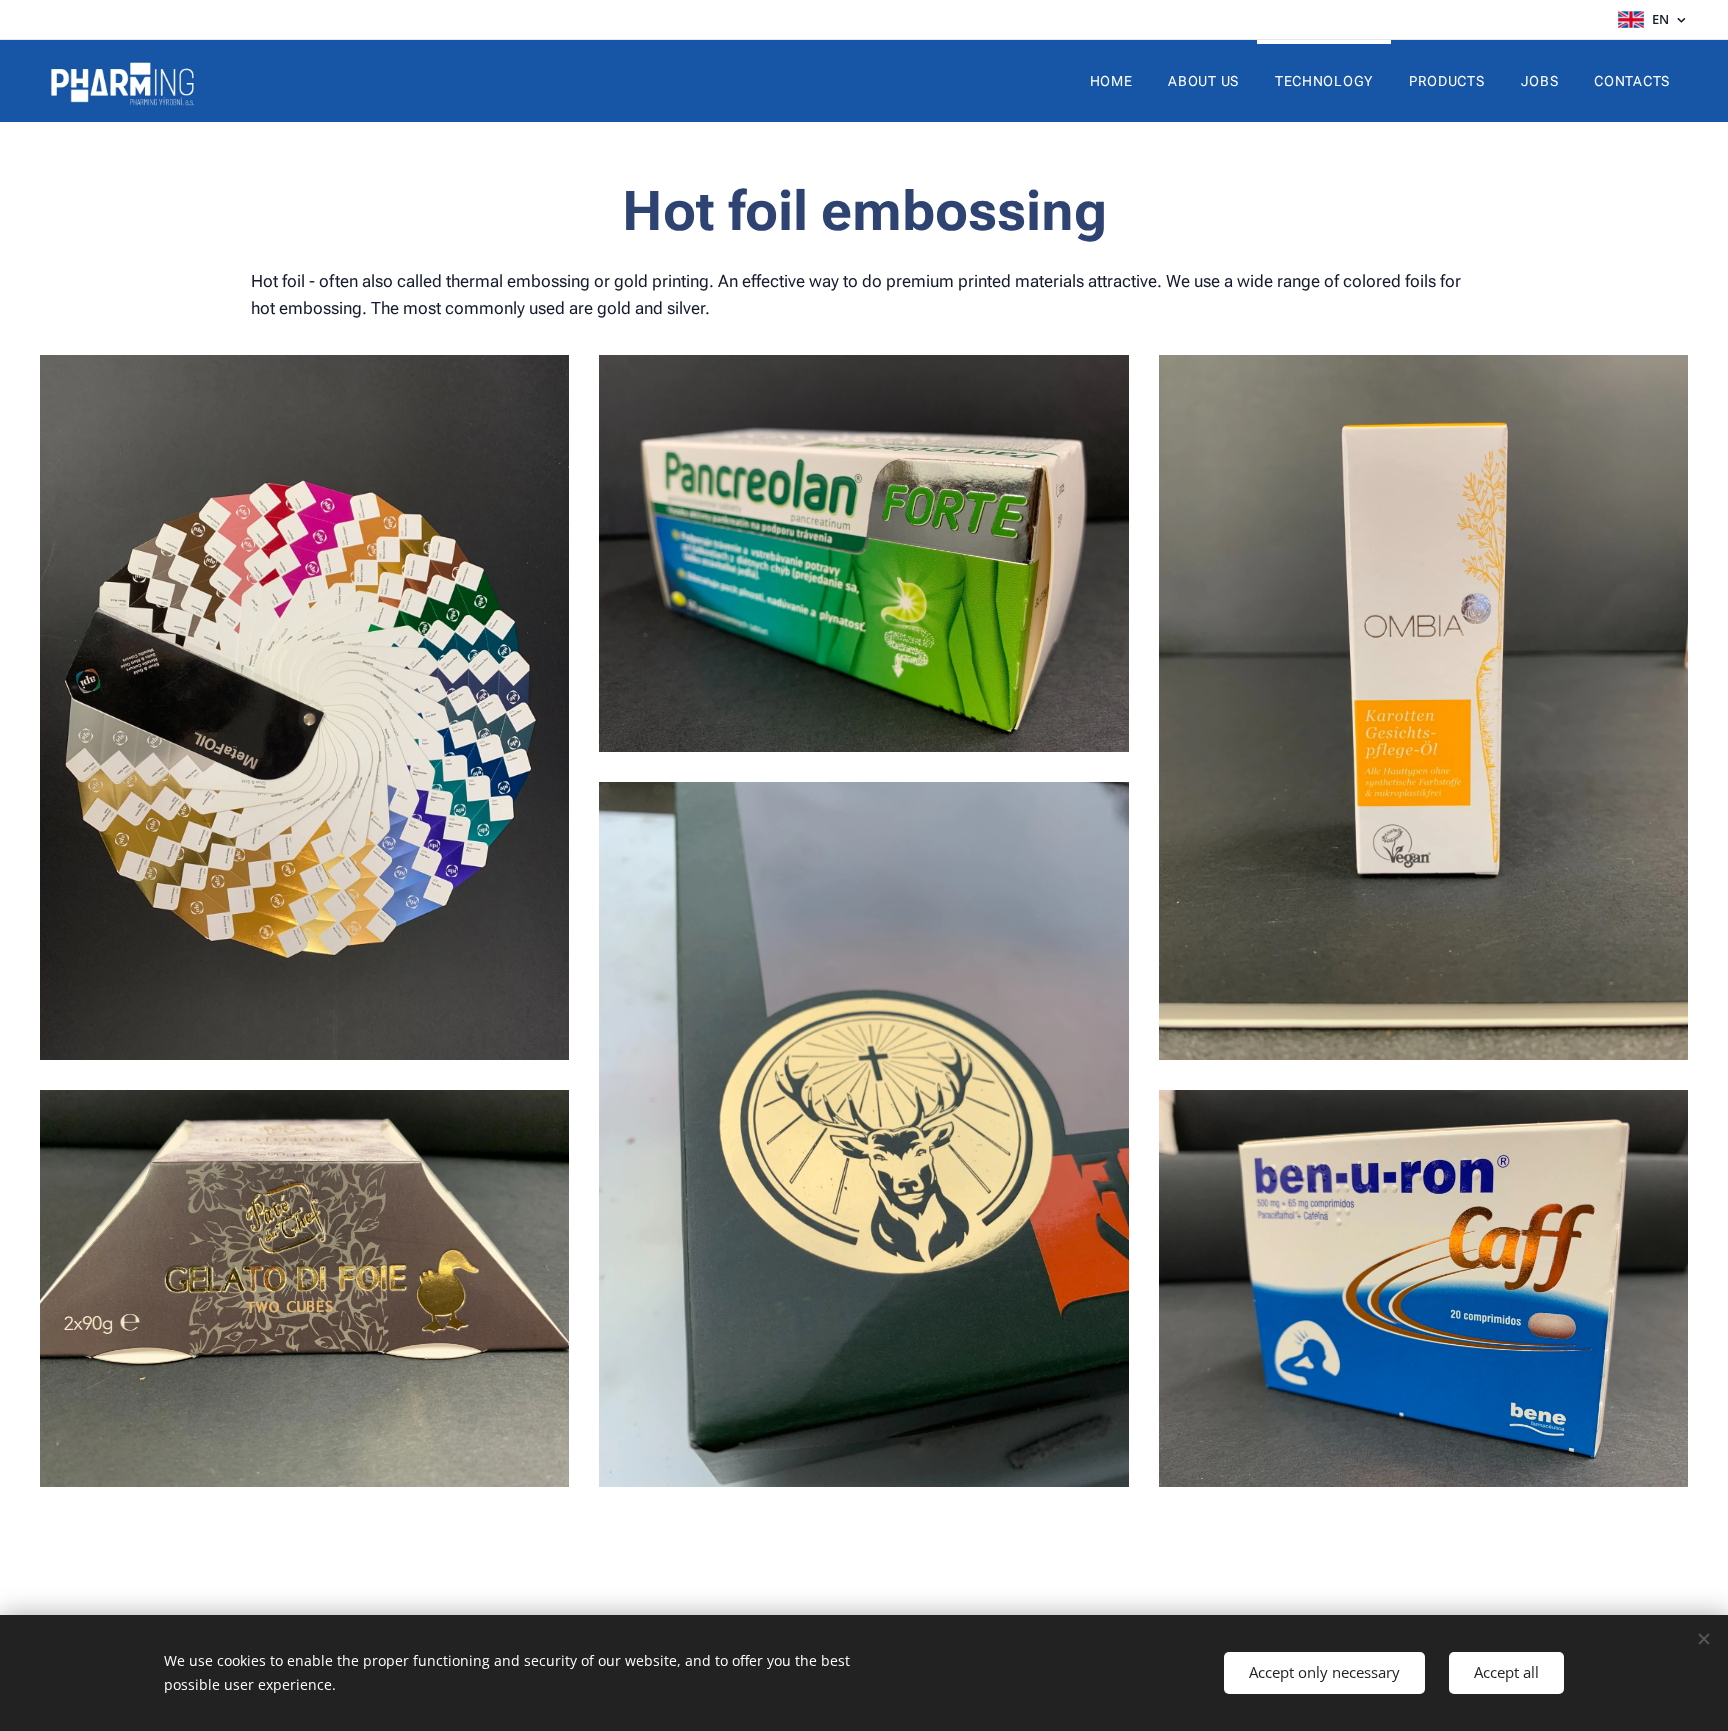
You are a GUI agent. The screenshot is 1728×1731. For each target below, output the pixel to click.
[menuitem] (1111, 81)
